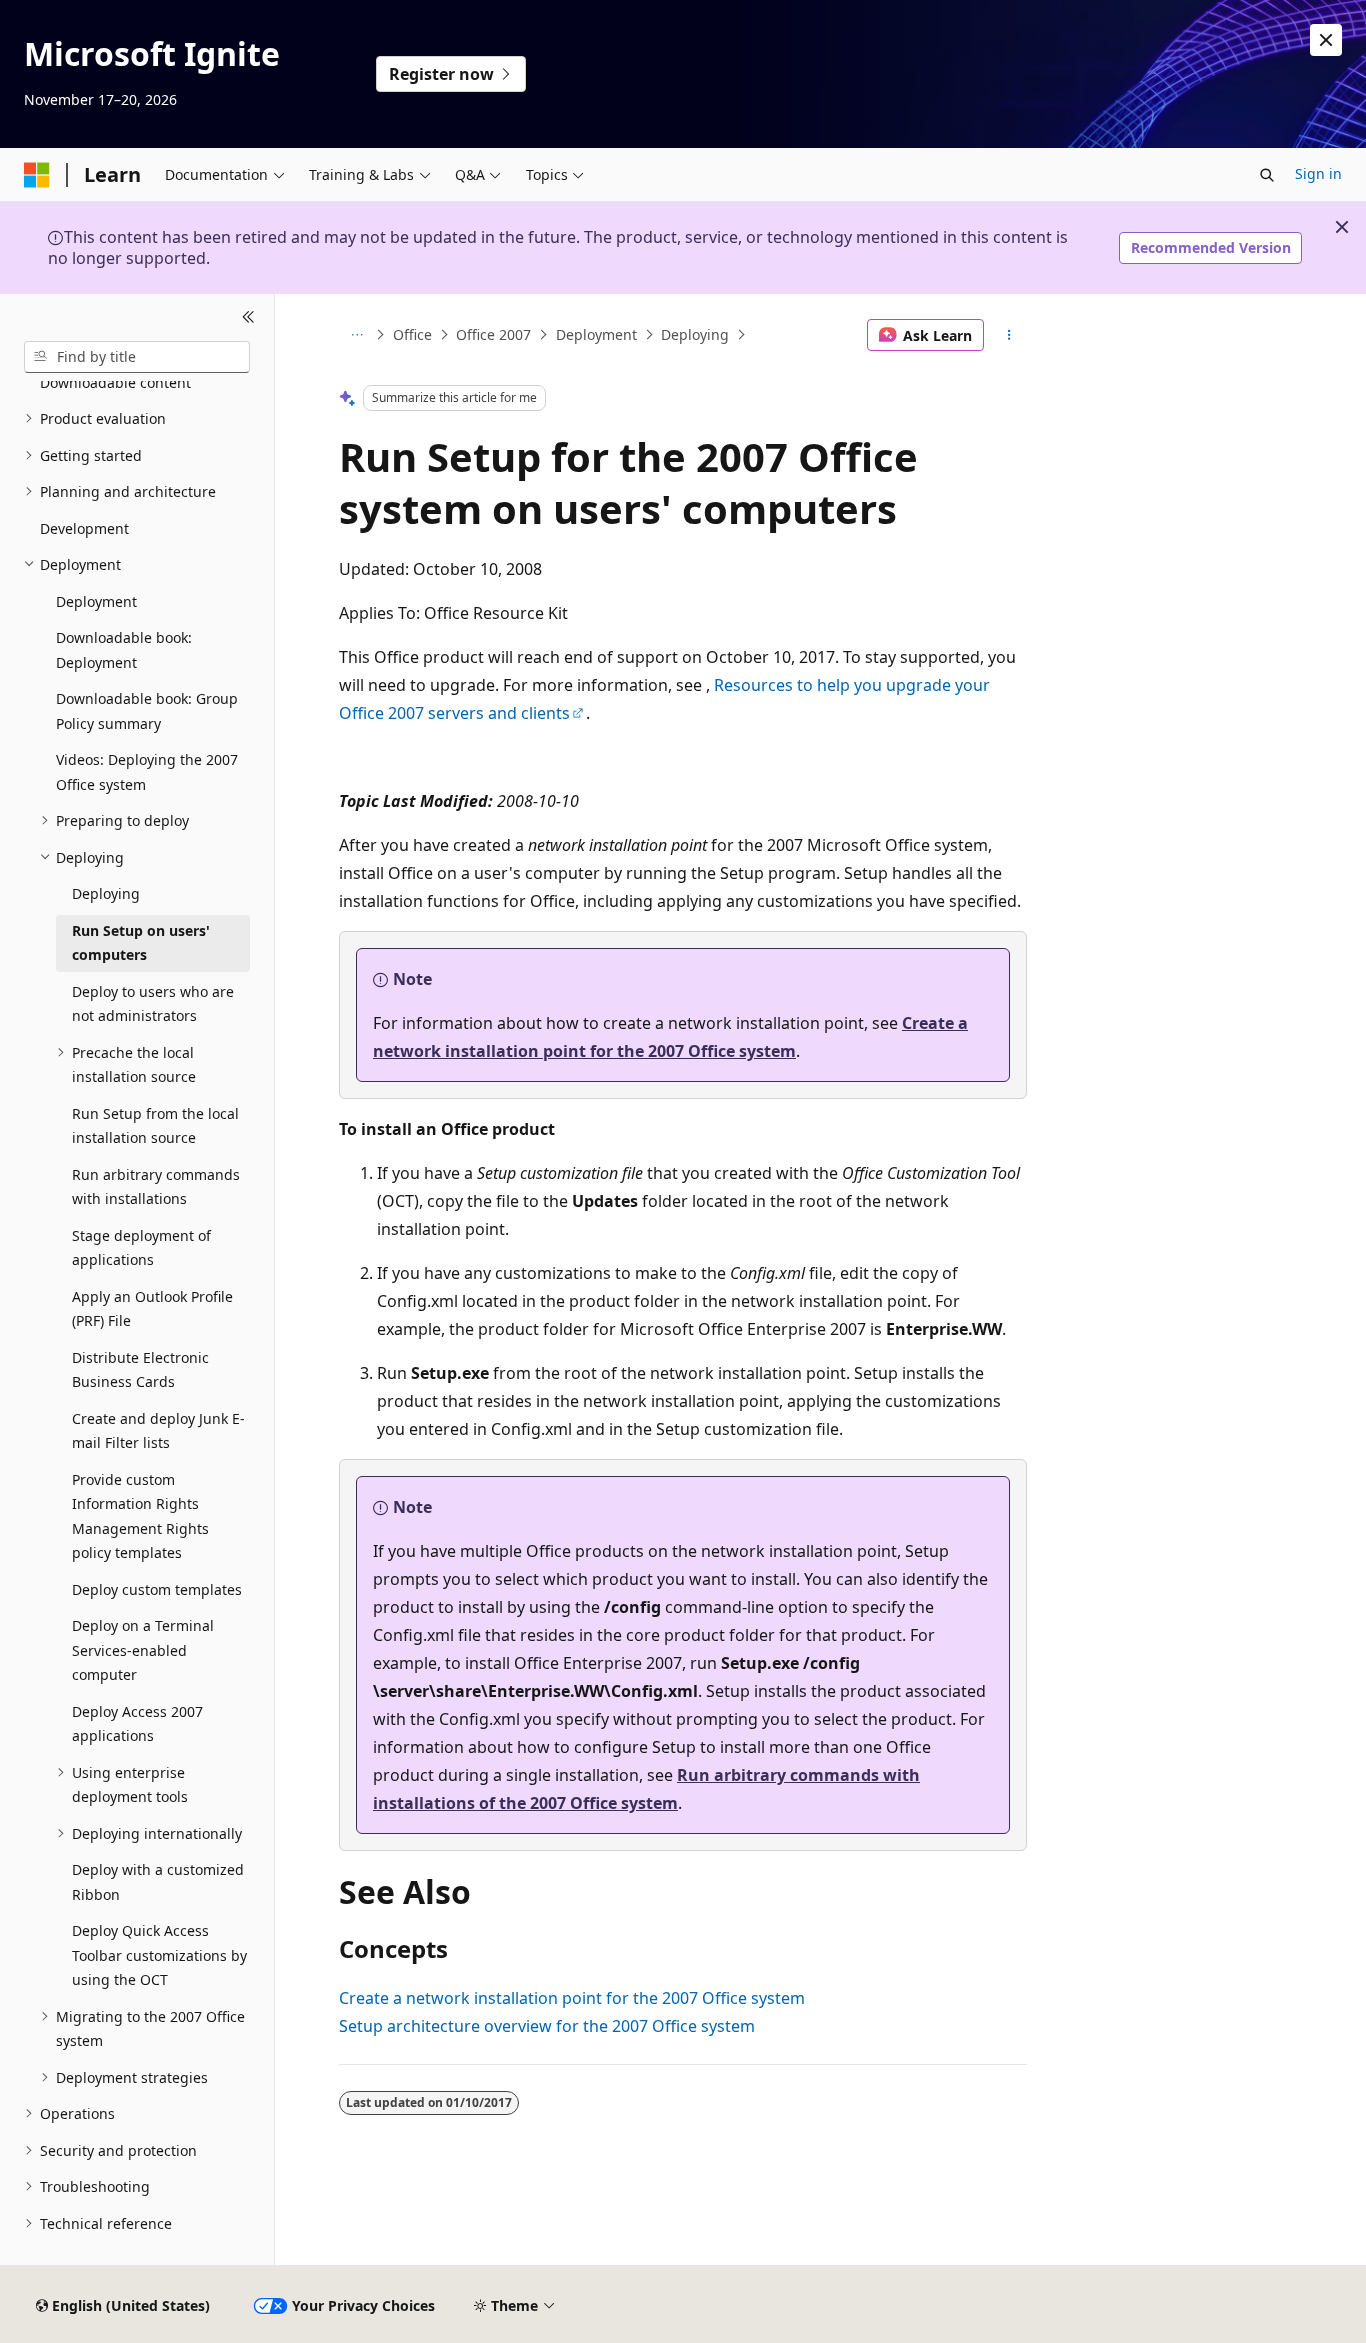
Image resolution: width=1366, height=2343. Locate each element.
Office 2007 (493, 334)
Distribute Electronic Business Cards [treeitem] (140, 1370)
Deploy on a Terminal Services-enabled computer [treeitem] (143, 1650)
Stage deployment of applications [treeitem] (141, 1248)
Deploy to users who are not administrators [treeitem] (153, 1004)
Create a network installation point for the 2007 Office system (572, 1998)
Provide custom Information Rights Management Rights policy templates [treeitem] (140, 1516)
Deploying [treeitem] (106, 893)
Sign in (1318, 173)
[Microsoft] (37, 175)
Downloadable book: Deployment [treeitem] (124, 650)
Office (412, 334)
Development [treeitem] (84, 528)
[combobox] (137, 357)
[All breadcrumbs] (356, 335)
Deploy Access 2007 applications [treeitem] (137, 1724)
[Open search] (1267, 175)
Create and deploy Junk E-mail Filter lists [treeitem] (158, 1431)
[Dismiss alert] (1326, 40)
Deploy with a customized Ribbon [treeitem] (158, 1882)
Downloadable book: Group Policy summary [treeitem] (147, 711)
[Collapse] (248, 318)
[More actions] (1009, 335)
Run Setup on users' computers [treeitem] (141, 943)
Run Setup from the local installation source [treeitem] (155, 1126)
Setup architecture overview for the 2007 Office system (547, 2026)
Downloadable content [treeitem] (115, 382)
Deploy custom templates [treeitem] (157, 1589)
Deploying (695, 334)
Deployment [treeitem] (96, 601)
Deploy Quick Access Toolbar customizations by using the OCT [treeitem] (159, 1955)
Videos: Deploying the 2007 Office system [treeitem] (147, 772)
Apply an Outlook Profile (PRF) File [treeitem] (152, 1309)
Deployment (596, 334)
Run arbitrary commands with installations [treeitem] (156, 1187)
